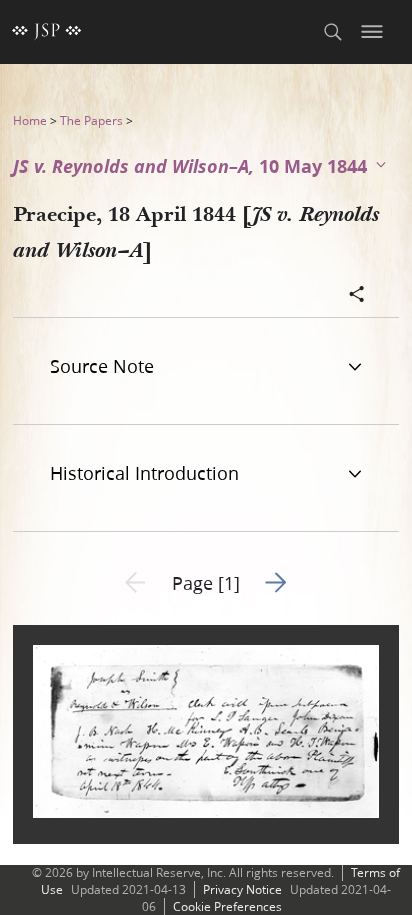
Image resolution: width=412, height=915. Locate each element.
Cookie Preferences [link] (227, 906)
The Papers (91, 120)
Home (30, 120)
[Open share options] (357, 296)
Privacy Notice (242, 889)
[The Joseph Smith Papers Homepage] (47, 32)
